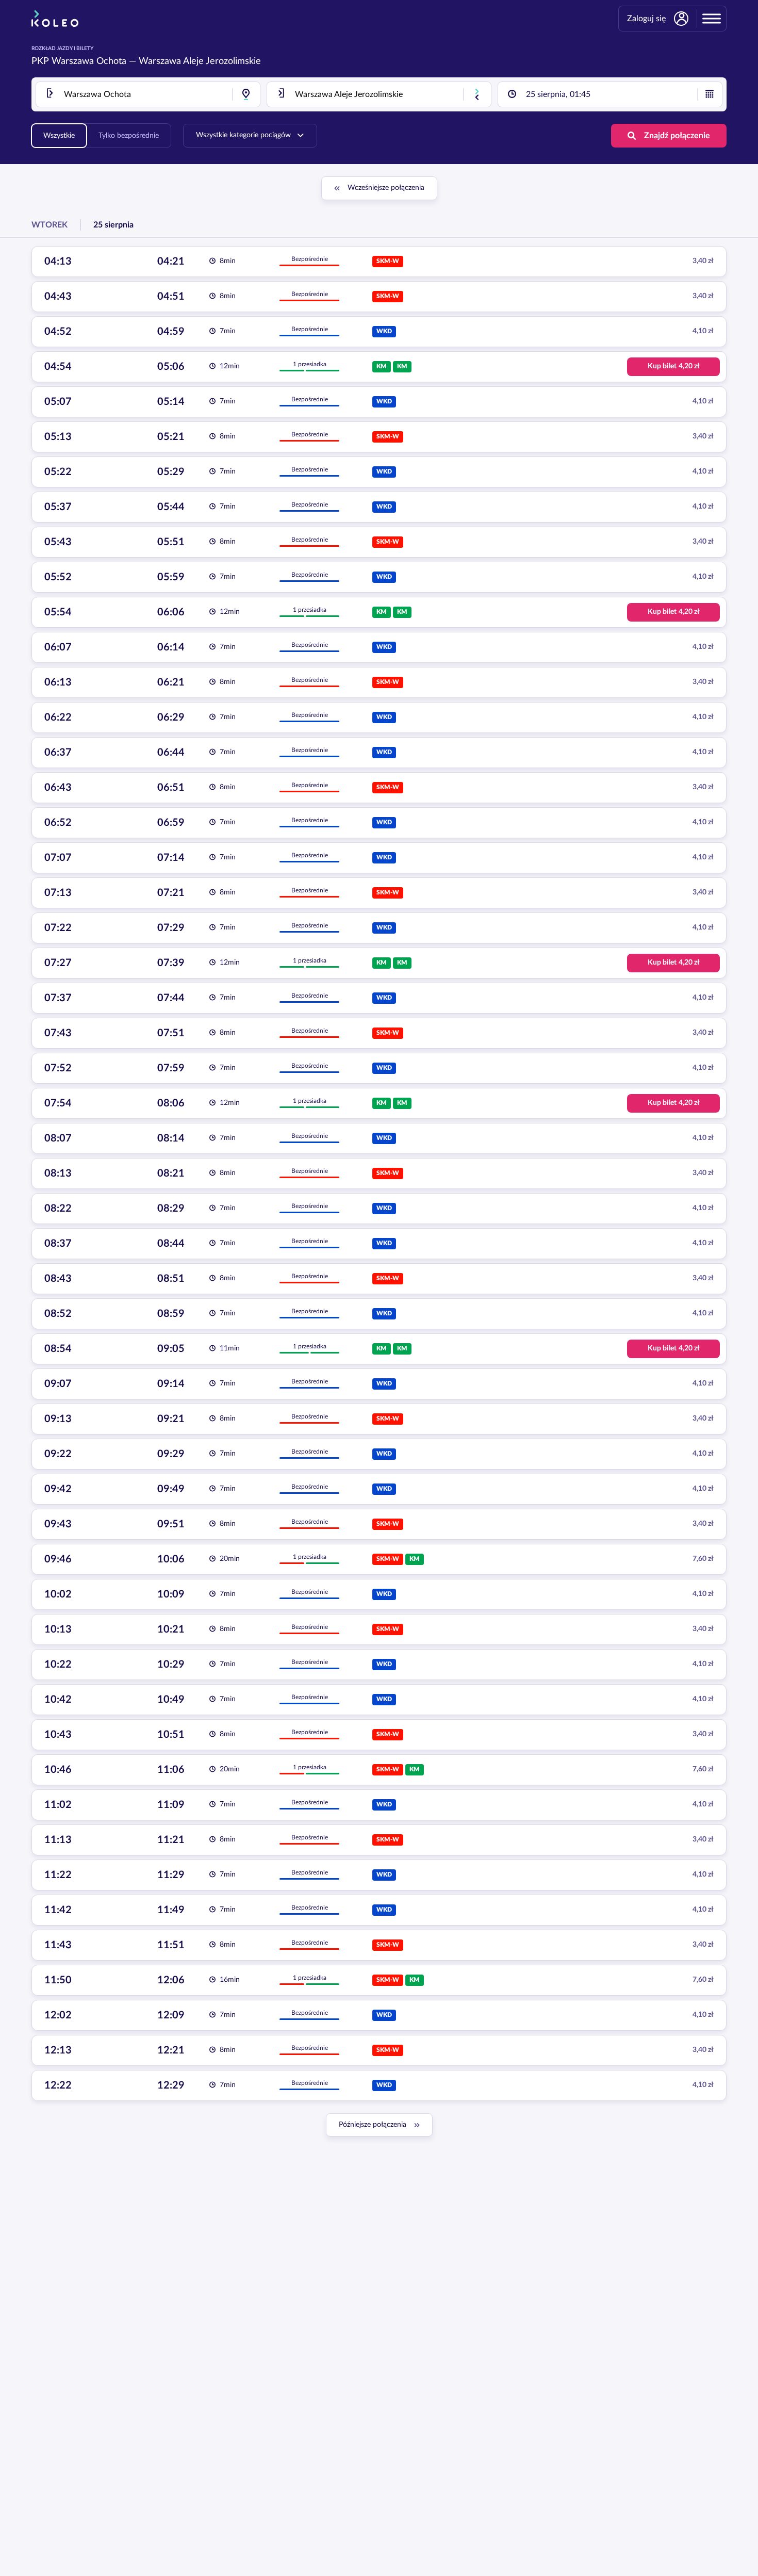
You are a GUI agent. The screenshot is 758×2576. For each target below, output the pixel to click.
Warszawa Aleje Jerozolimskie (200, 61)
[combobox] (148, 94)
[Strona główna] (55, 19)
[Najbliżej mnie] (246, 94)
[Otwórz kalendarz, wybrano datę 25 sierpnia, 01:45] (710, 94)
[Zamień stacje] (477, 94)
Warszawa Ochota (89, 61)
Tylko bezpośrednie (129, 136)
